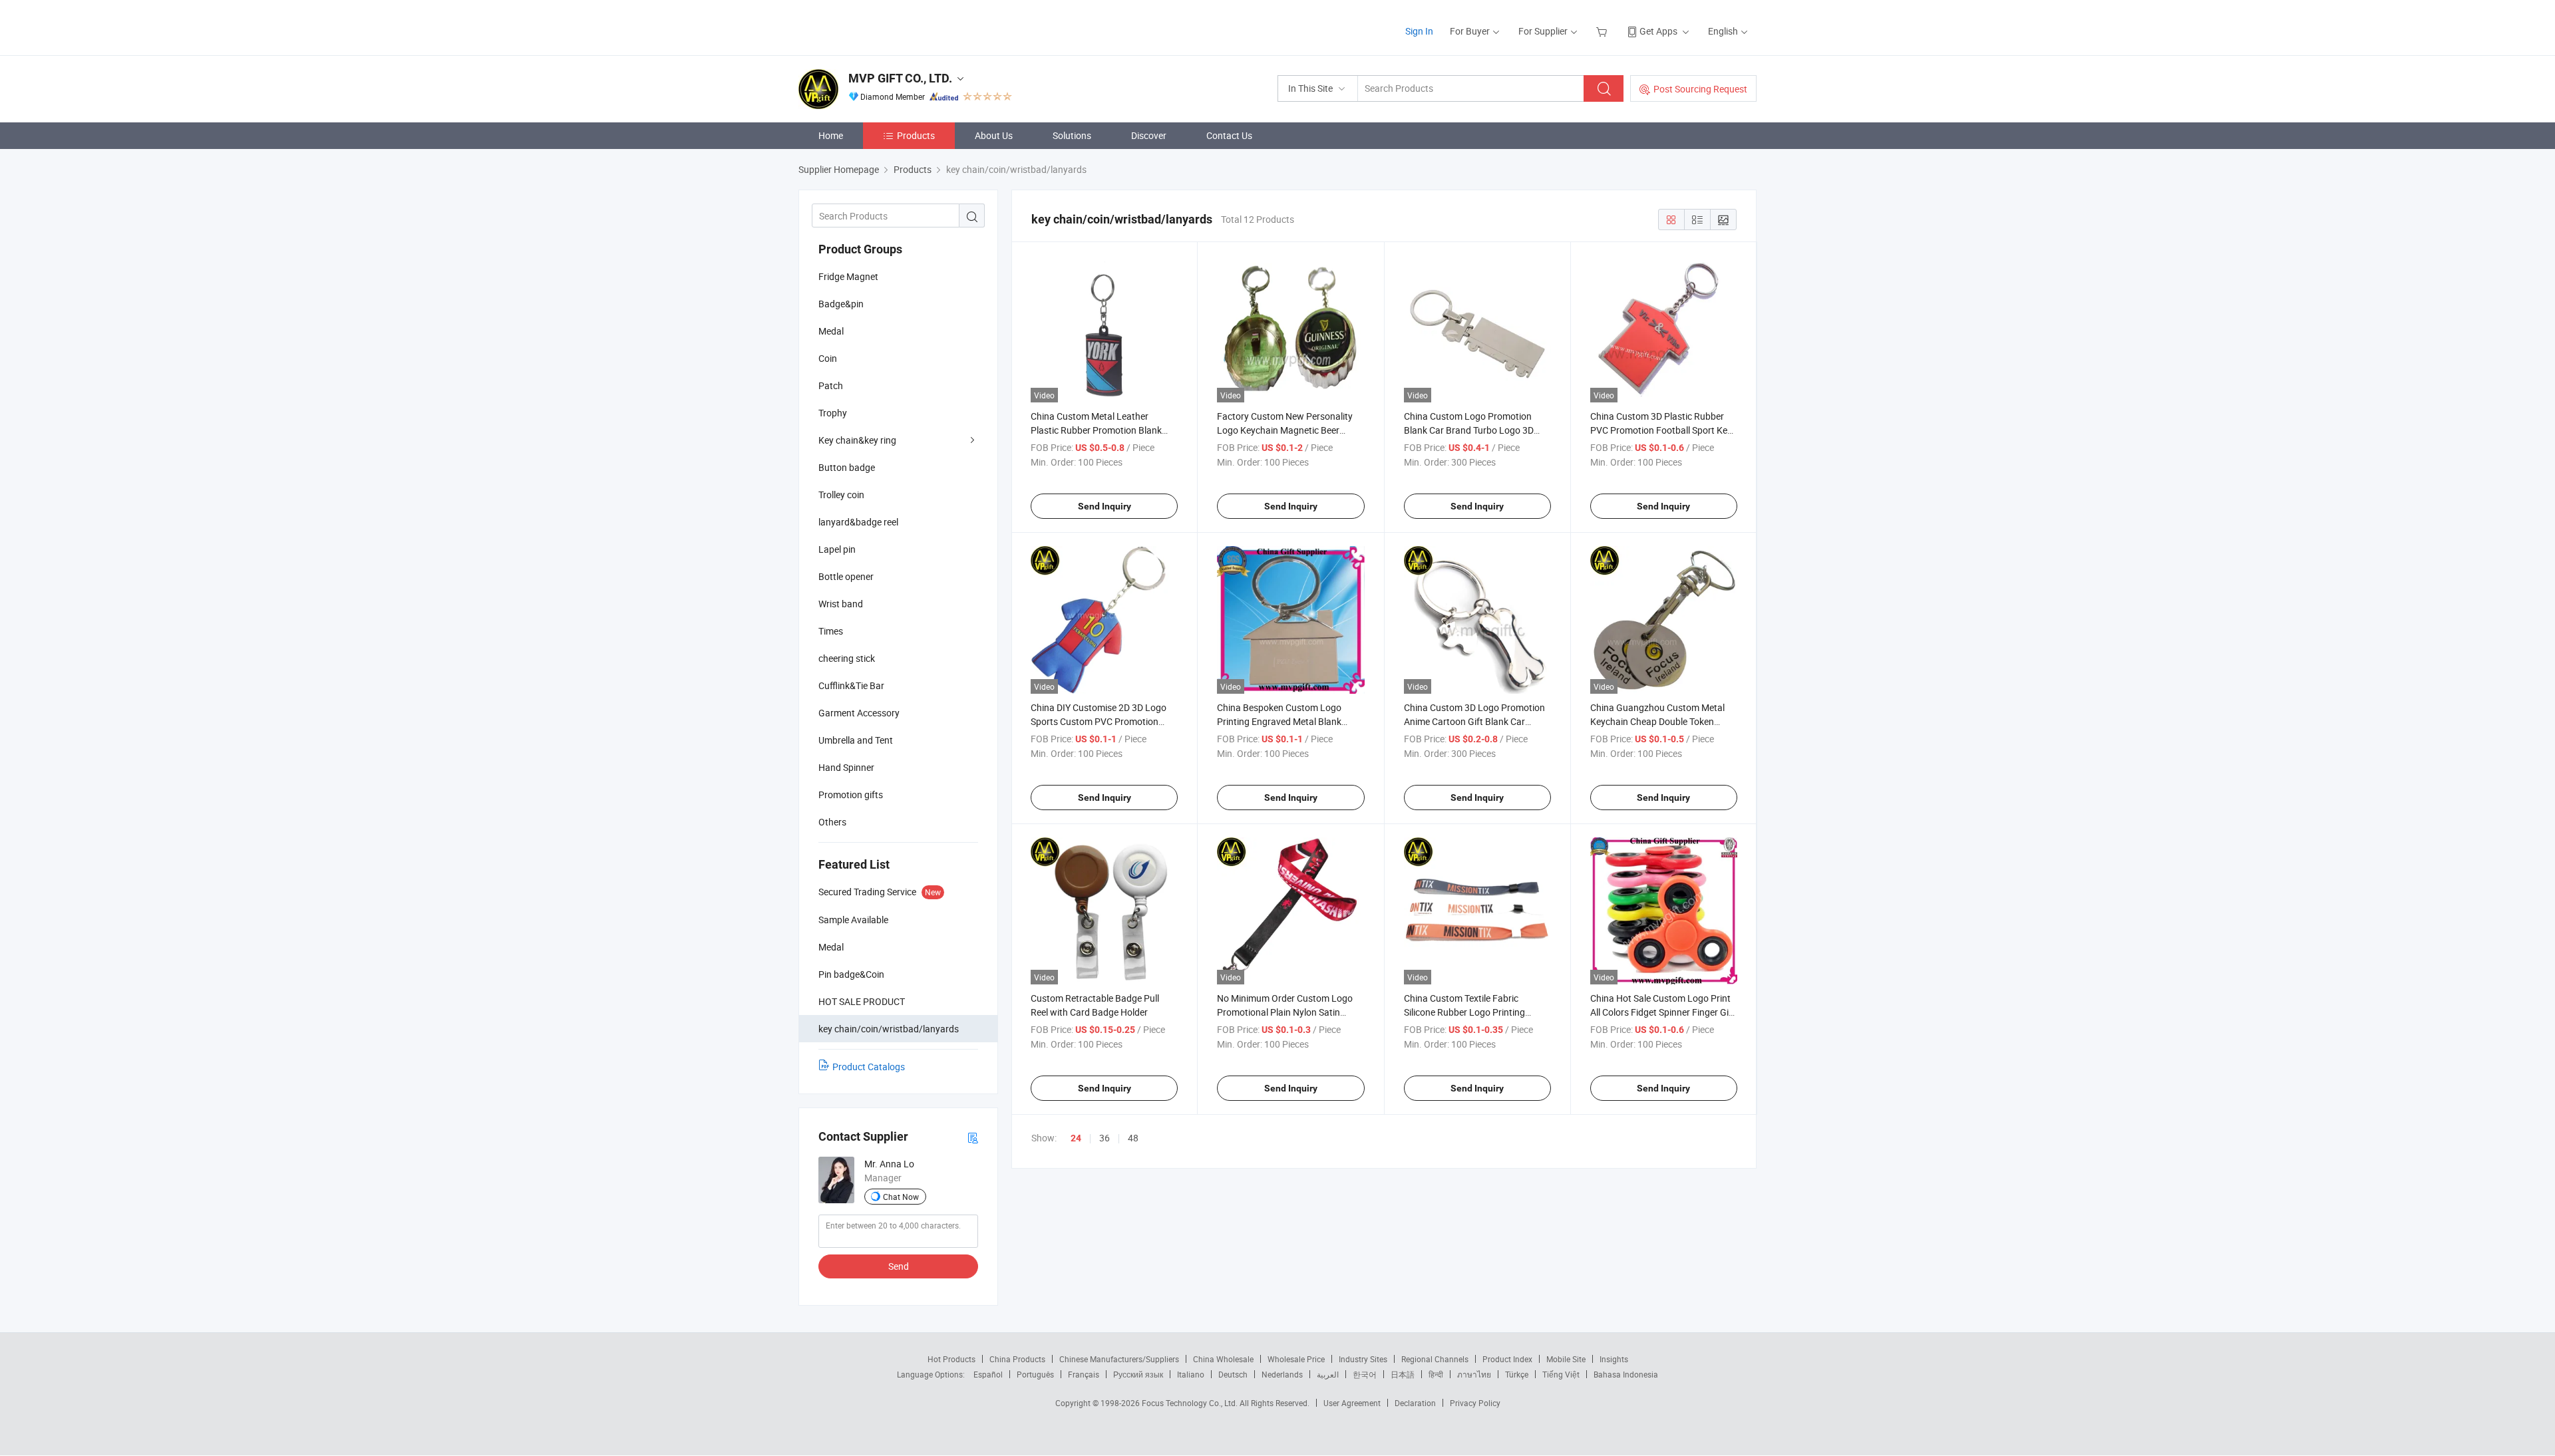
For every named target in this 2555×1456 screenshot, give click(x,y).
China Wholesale (1223, 1359)
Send (899, 1266)
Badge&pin (841, 304)
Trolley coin (841, 495)
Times (831, 631)
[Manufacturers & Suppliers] (884, 26)
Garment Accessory (859, 713)
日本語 (1403, 1374)
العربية (1328, 1374)
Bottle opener (846, 576)
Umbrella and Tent (856, 740)
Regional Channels (1435, 1359)
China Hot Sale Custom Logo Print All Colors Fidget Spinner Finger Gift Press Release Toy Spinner (1663, 1012)
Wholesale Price (1296, 1359)
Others (832, 822)
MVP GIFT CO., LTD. (900, 78)
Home (831, 135)
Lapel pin (837, 549)
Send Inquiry (1105, 506)
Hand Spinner (846, 767)
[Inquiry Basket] (1603, 31)
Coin (828, 358)
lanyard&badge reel (858, 522)
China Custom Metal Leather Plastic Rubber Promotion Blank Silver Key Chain (1096, 430)
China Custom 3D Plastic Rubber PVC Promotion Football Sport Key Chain (1661, 430)
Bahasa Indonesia (1626, 1374)
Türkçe (1517, 1374)
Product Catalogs (869, 1067)
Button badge (847, 467)
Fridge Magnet (848, 276)
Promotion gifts (851, 795)
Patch (831, 385)
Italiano (1191, 1374)
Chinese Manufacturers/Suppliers (1119, 1359)
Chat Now (901, 1197)
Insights (1614, 1359)
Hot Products (951, 1359)
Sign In (1419, 31)
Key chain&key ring (857, 440)
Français (1084, 1374)
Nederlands (1282, 1374)
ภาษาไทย (1474, 1374)
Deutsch (1233, 1374)
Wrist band (841, 604)
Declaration (1415, 1403)
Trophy (833, 413)
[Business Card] (973, 1137)
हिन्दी (1436, 1374)
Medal (831, 331)
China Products (1017, 1359)
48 (1133, 1138)
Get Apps (1658, 31)
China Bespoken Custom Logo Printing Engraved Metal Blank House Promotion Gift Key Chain (1283, 721)
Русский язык (1138, 1374)
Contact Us (1229, 135)
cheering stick (847, 658)
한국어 (1365, 1374)
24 (1076, 1138)
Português (1035, 1374)
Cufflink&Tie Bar (851, 685)
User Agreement (1352, 1403)
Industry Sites (1363, 1359)
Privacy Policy (1475, 1403)
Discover (1149, 135)
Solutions (1072, 135)
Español (988, 1374)
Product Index (1507, 1359)
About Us (994, 135)
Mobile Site (1566, 1359)
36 (1105, 1138)
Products (916, 135)
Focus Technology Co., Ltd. (1191, 1403)
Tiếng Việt (1561, 1374)
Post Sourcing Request (1700, 89)
